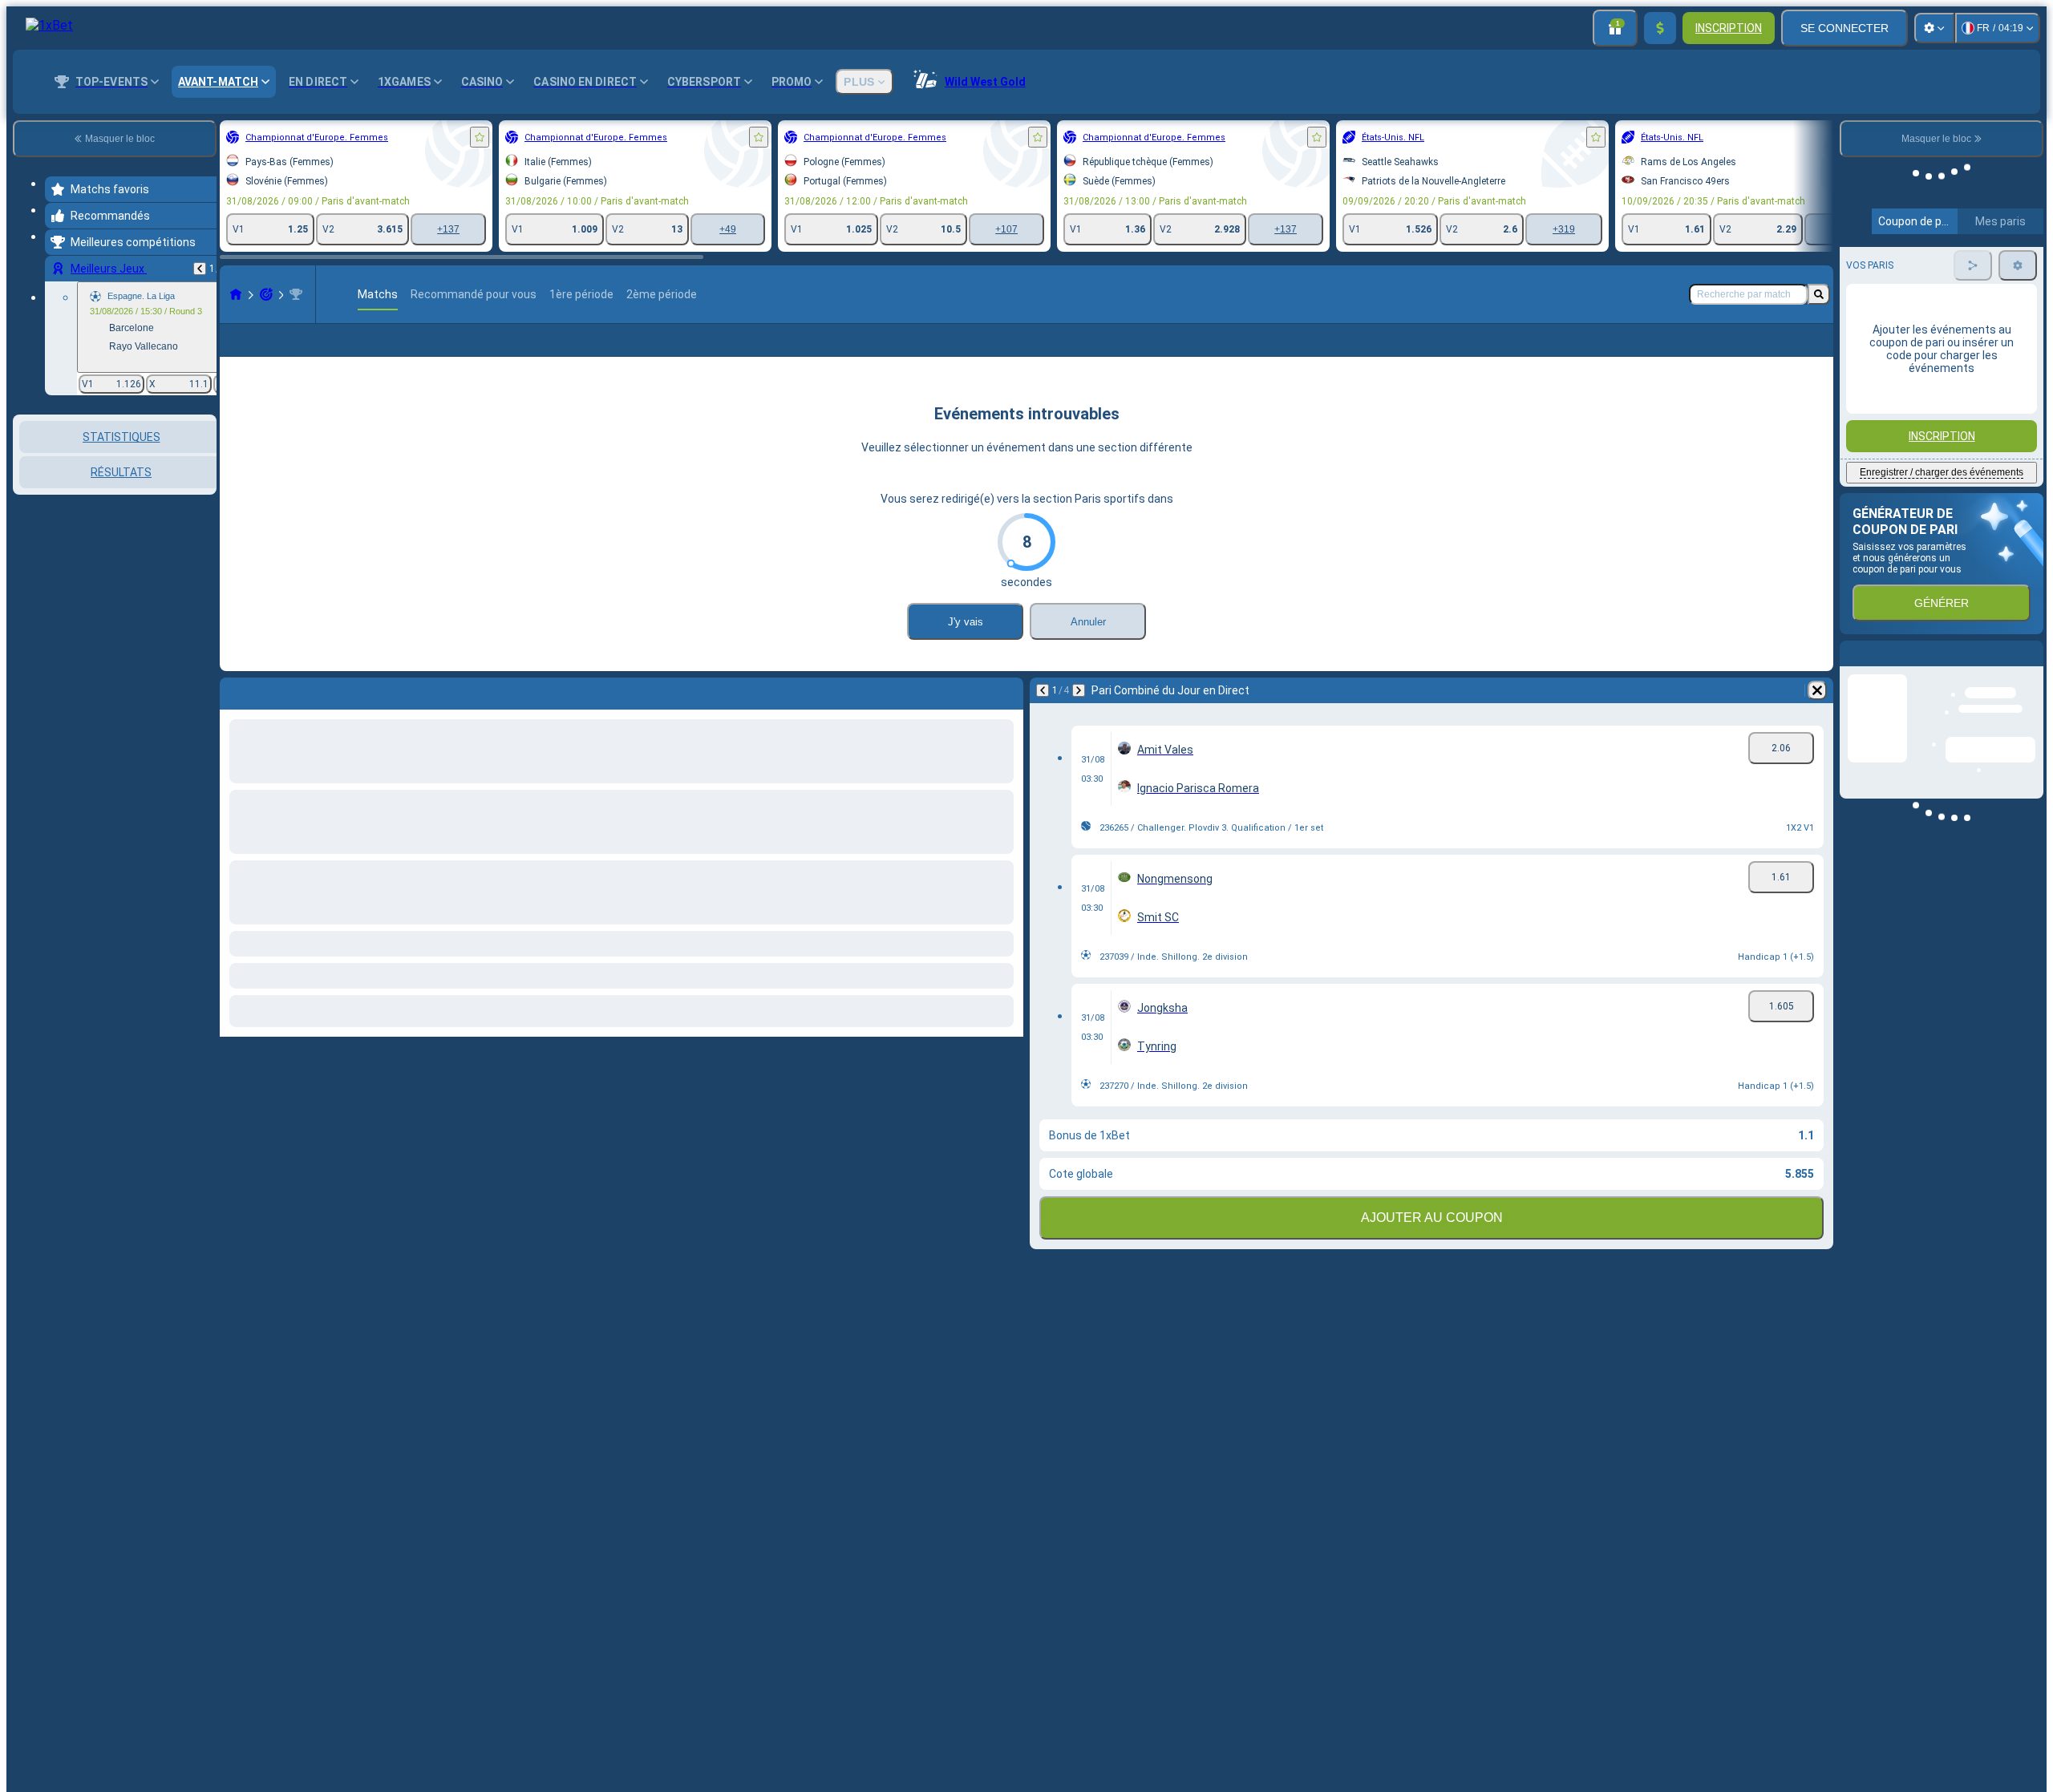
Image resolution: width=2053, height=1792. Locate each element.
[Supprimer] (1817, 716)
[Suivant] (1079, 716)
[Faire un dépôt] (1660, 28)
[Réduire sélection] (183, 497)
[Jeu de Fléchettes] (266, 294)
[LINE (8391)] (236, 294)
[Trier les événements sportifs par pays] (203, 497)
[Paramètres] (1934, 28)
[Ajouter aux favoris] (480, 137)
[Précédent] (200, 269)
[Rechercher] (1819, 294)
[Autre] (1784, 353)
